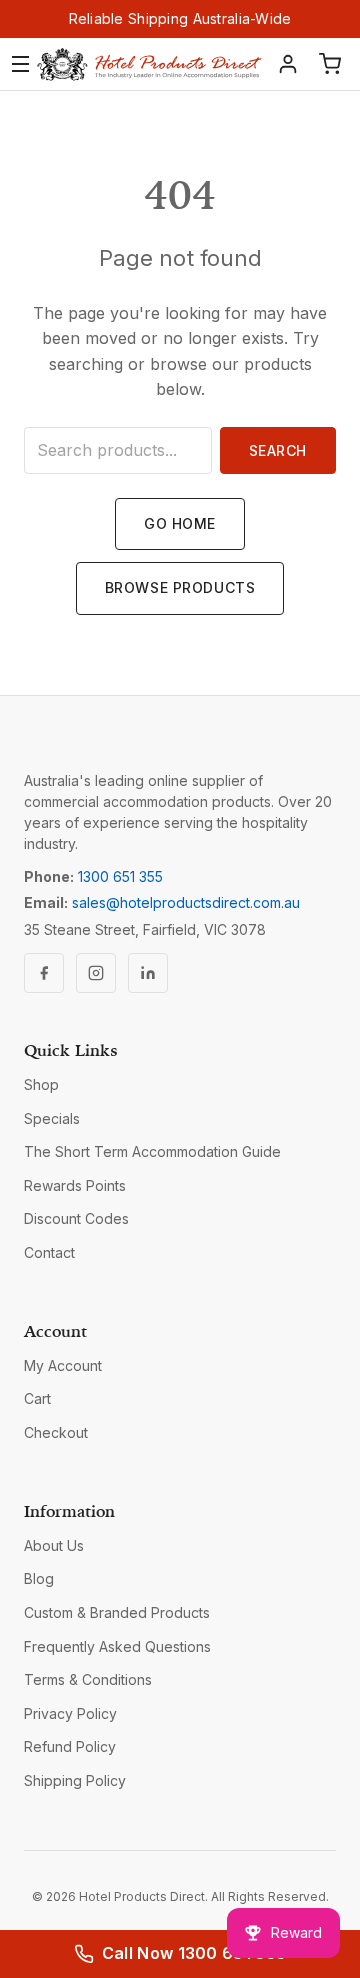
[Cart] (330, 64)
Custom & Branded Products (117, 1612)
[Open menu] (20, 64)
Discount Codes (76, 1218)
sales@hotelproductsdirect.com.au (186, 902)
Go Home (180, 523)
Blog (39, 1578)
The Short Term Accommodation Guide (152, 1151)
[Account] (288, 64)
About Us (54, 1545)
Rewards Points (75, 1185)
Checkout (56, 1432)
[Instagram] (96, 973)
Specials (52, 1118)
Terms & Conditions (88, 1679)
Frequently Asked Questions (117, 1646)
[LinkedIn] (148, 973)
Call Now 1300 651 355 (194, 1953)
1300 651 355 (120, 876)
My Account (63, 1365)
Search (278, 450)
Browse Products (180, 587)
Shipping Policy (75, 1780)
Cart (37, 1398)
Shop (41, 1084)
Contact (49, 1252)
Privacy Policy (70, 1713)
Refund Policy (70, 1746)
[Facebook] (44, 973)
